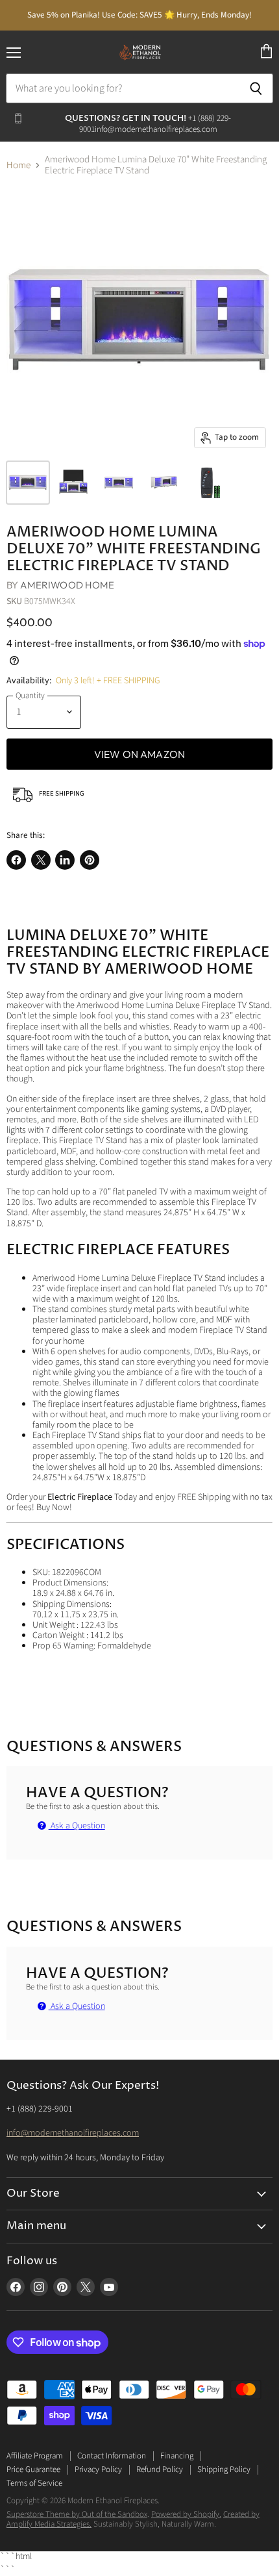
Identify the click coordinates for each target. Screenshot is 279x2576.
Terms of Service (34, 2483)
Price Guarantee (33, 2469)
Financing (177, 2456)
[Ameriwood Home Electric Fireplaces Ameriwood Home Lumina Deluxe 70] (28, 483)
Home (18, 165)
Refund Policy (160, 2469)
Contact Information (112, 2456)
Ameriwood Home (67, 585)
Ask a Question (77, 1826)
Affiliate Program (35, 2456)
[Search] (256, 88)
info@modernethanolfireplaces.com (73, 2133)
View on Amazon (139, 754)
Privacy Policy (98, 2469)
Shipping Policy (224, 2469)
